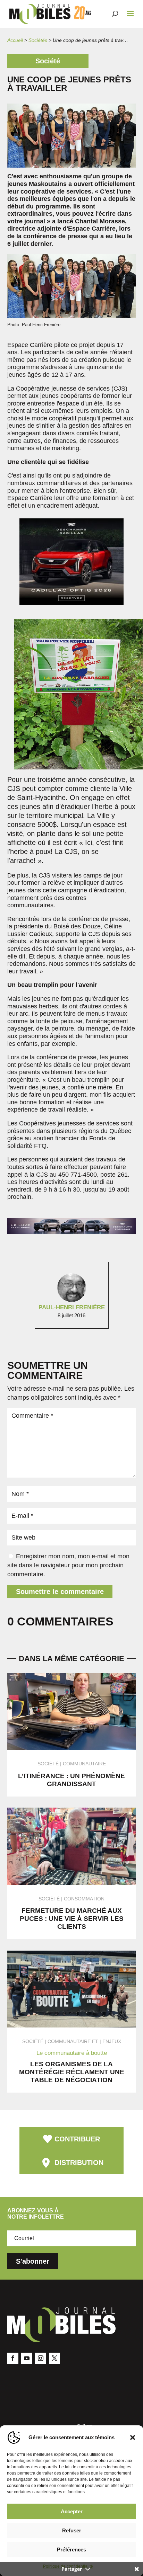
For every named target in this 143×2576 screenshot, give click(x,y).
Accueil (15, 40)
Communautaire (84, 1764)
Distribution (79, 2163)
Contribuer (77, 2139)
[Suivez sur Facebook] (13, 2358)
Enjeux (112, 2041)
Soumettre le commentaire (60, 1592)
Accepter (72, 2511)
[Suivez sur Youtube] (27, 2358)
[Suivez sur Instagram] (41, 2358)
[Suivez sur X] (54, 2358)
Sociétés (38, 40)
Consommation (84, 1899)
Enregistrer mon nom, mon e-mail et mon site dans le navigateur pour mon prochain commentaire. (68, 1565)
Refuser (72, 2530)
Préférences (71, 2550)
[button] (133, 2437)
